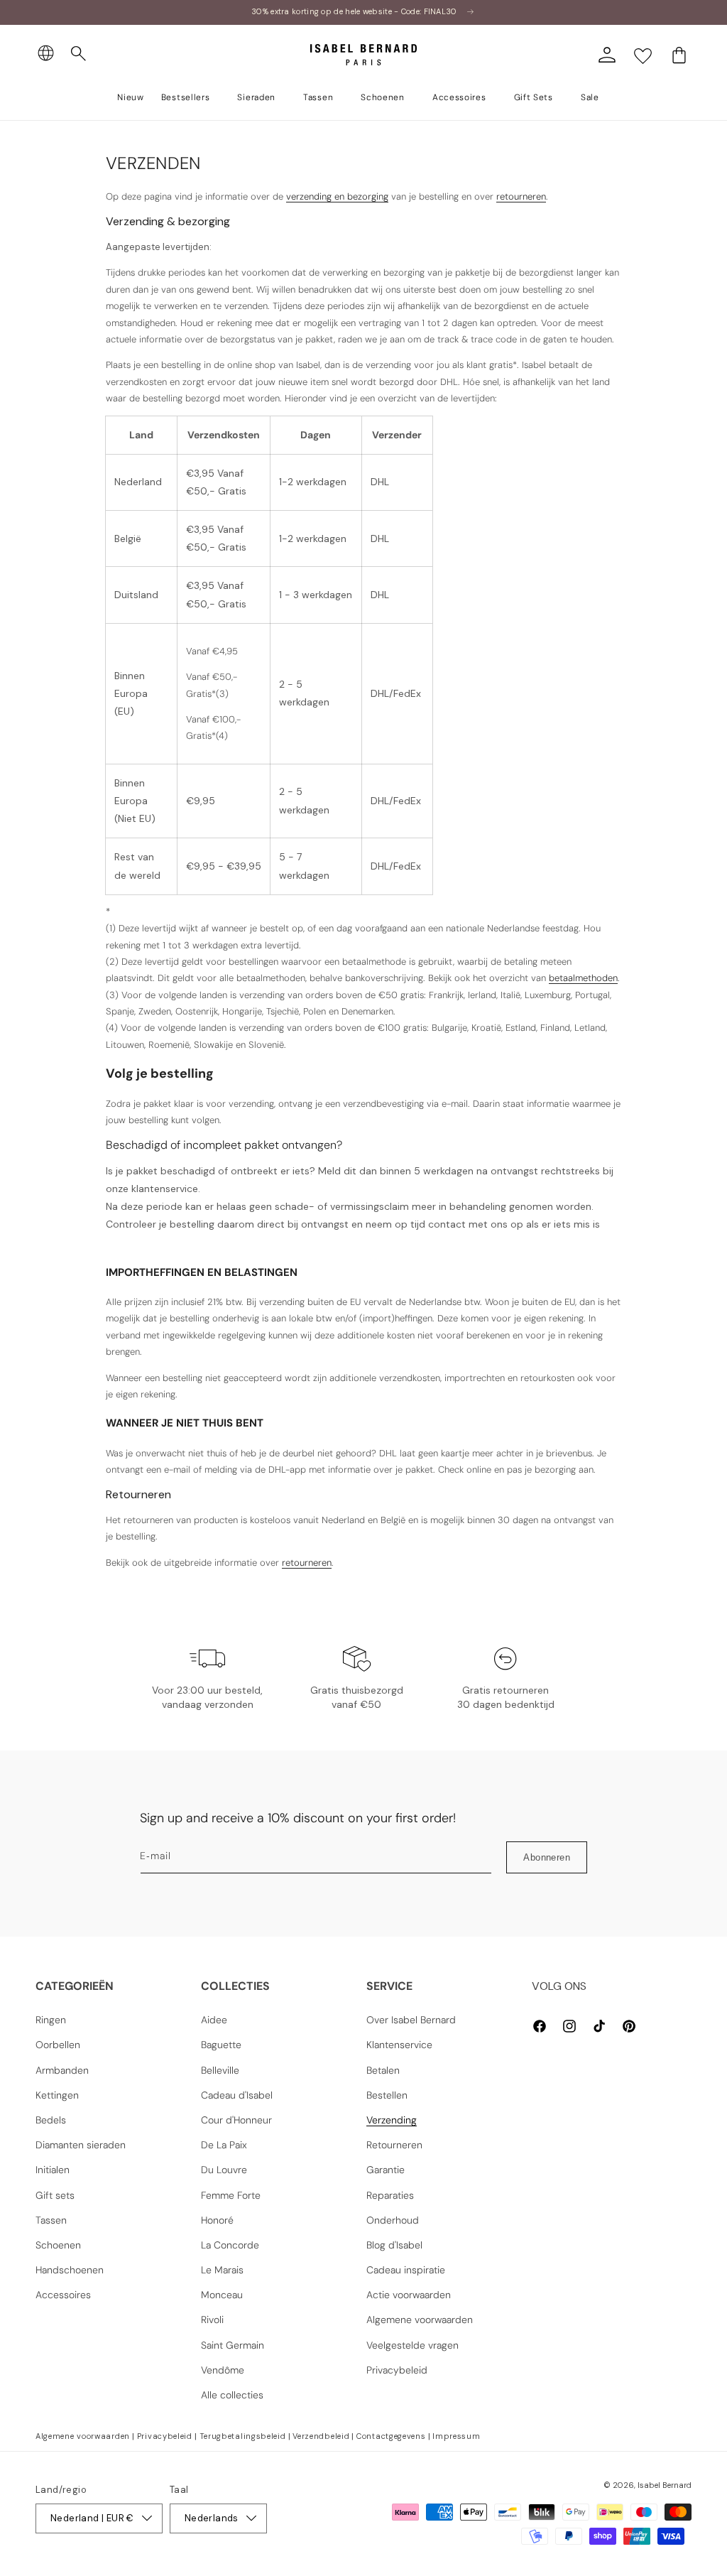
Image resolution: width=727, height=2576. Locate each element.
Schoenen (58, 2245)
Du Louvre (224, 2170)
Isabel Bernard (665, 2485)
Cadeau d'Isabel (237, 2095)
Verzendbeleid (321, 2436)
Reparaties (390, 2195)
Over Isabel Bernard (411, 2020)
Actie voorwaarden (409, 2295)
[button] (79, 54)
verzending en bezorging (337, 196)
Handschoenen (70, 2270)
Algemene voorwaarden (420, 2320)
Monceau (222, 2295)
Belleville (220, 2070)
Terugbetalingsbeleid (243, 2436)
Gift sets (55, 2195)
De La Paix (224, 2145)
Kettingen (57, 2095)
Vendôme (223, 2370)
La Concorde (230, 2245)
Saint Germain (233, 2345)
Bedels (51, 2120)
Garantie (386, 2170)
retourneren (521, 196)
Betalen (383, 2070)
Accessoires (63, 2295)
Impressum (456, 2436)
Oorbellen (58, 2045)
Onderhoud (393, 2220)
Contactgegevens (391, 2436)
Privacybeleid (397, 2370)
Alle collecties (232, 2395)
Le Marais (222, 2270)
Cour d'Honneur (236, 2120)
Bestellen (387, 2095)
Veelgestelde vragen (412, 2345)
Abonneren (547, 1857)
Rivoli (212, 2320)
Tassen (51, 2220)
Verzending (392, 2120)
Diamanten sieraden (81, 2145)
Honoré (217, 2220)
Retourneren (394, 2145)
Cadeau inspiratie (406, 2270)
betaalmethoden (583, 978)
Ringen (51, 2020)
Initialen (53, 2170)
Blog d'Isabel (394, 2245)
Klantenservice (399, 2045)
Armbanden (62, 2070)
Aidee (214, 2020)
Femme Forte (231, 2195)
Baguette (221, 2045)
